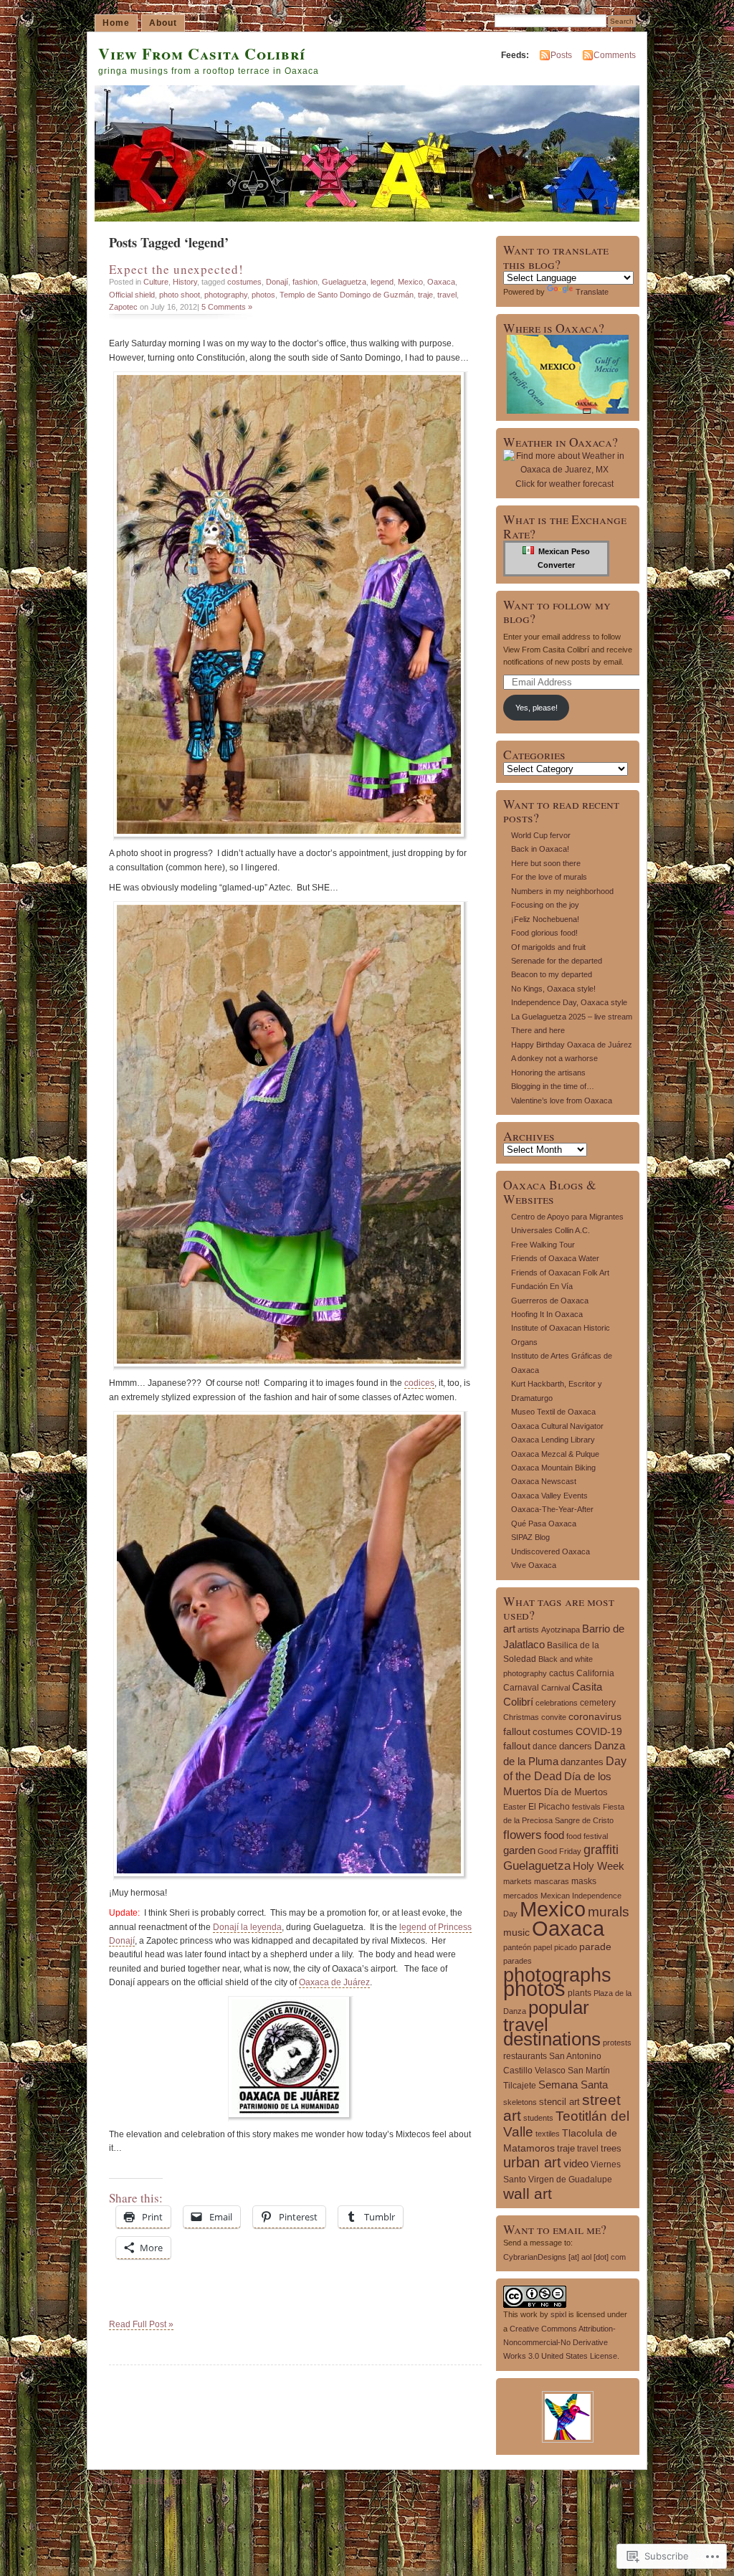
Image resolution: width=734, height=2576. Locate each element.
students (538, 2118)
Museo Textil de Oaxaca (553, 1412)
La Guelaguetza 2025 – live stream (572, 1017)
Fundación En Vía (542, 1286)
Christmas (521, 1717)
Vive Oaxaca (534, 1565)
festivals (586, 1807)
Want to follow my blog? (557, 612)
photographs (557, 1975)
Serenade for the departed (557, 961)
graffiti (601, 1850)
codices (419, 1383)
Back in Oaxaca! (540, 849)
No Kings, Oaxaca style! (553, 989)
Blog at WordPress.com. (141, 2481)
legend (382, 282)
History (185, 282)
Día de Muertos (576, 1792)
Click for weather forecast (564, 484)
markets (518, 1881)
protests (617, 2043)
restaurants (525, 2056)
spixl (558, 2314)
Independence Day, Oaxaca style (569, 1002)
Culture (156, 282)
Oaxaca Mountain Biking (553, 1468)
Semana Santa (573, 2085)
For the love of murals (549, 877)
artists (528, 1630)
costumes (244, 282)
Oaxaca (441, 282)
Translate (592, 292)
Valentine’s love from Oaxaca (562, 1101)
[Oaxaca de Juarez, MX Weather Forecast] (564, 470)
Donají (277, 282)
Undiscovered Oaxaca (550, 1551)
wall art (528, 2194)
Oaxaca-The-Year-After (552, 1509)
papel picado (555, 1947)
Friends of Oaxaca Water (555, 1258)
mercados (521, 1896)
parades (518, 1961)
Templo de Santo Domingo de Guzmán (347, 295)
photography (226, 295)
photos (263, 295)
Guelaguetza (344, 282)
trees (611, 2148)
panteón (517, 1947)
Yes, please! (537, 708)
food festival (587, 1836)
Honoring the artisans (548, 1073)
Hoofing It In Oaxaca (547, 1314)
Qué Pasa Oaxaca (544, 1524)
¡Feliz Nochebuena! (545, 919)
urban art (532, 2162)
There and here (538, 1030)
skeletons (520, 2102)
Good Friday (559, 1851)
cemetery (598, 1703)
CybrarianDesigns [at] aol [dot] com (564, 2257)
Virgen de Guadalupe (570, 2180)
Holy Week (599, 1866)
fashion (305, 282)
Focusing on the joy (545, 905)
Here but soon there (546, 863)
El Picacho (549, 1807)
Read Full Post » (141, 2324)
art (509, 1629)
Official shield (132, 295)
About (163, 23)
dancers (576, 1746)
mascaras (552, 1881)
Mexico (410, 282)
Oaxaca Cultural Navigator (557, 1426)
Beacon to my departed (552, 974)
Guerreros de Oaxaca (550, 1301)
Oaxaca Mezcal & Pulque (555, 1454)
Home (116, 23)
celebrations (557, 1703)
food (554, 1835)
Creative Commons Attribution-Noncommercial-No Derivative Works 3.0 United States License (560, 2343)
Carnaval (521, 1688)
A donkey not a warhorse (554, 1058)
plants (580, 1993)
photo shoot (180, 295)
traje (425, 295)
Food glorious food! (544, 933)
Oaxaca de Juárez (334, 1982)
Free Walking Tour (543, 1245)
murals (609, 1912)
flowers (523, 1835)
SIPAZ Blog (530, 1537)
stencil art (559, 2102)
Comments (615, 55)
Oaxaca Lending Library (553, 1440)
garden (519, 1850)
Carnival (556, 1688)
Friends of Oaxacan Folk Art (560, 1273)
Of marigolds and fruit (548, 947)
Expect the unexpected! (176, 269)
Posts (561, 55)
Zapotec (123, 307)
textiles (548, 2134)
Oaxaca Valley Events (549, 1496)
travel (447, 295)
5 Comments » (227, 307)
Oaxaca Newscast (544, 1481)
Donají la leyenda (247, 1927)
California (595, 1673)
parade (595, 1947)
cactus (562, 1673)
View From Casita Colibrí (202, 53)
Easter (515, 1807)
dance (545, 1746)
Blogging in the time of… (553, 1086)
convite (554, 1717)
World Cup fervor (541, 835)
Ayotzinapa (561, 1630)
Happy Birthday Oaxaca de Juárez (572, 1045)
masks (584, 1881)
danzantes (582, 1762)
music (516, 1932)
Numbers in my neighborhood (562, 891)
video (576, 2163)
